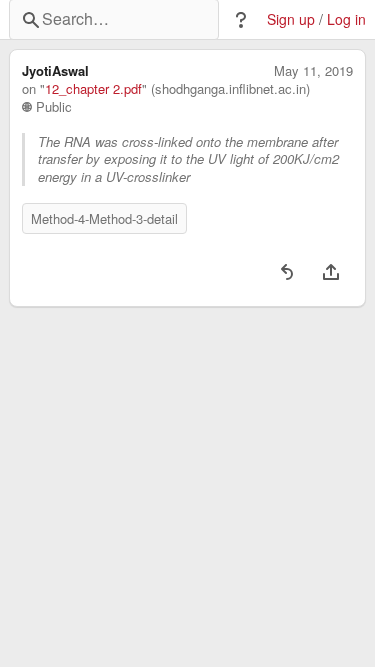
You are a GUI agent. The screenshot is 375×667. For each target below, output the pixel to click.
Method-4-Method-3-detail (104, 218)
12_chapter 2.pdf (93, 89)
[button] (241, 20)
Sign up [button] (291, 19)
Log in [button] (346, 19)
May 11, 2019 (313, 71)
